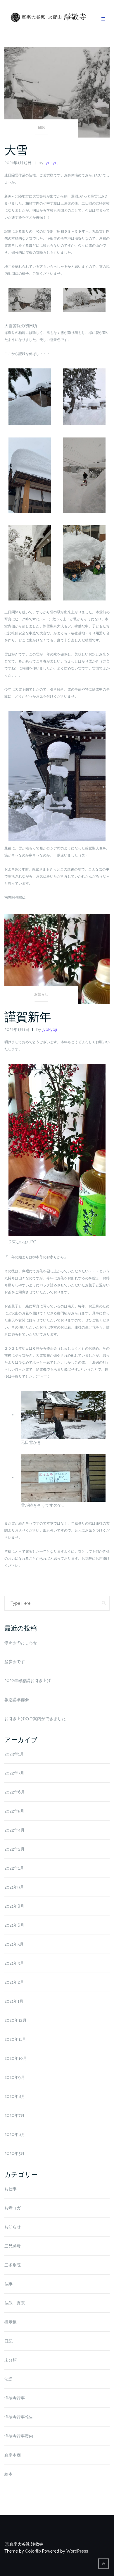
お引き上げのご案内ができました (35, 1719)
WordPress (77, 2551)
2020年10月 (16, 2058)
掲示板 (11, 2322)
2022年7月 (14, 1773)
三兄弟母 (13, 2246)
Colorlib (33, 2551)
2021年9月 (14, 1887)
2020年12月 (15, 2020)
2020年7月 (14, 2115)
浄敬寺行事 (15, 2398)
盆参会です (15, 1662)
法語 (8, 2379)
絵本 (8, 2474)
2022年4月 (14, 1830)
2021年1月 (14, 2001)
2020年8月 (15, 2096)
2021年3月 (14, 1963)
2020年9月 (15, 2077)
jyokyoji (52, 163)
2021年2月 (14, 1982)
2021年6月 (14, 1925)
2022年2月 (14, 1849)
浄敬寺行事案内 (19, 2436)
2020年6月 (15, 2134)
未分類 (11, 2360)
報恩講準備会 (17, 1700)
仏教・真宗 (15, 2303)
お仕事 (11, 2189)
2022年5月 (14, 1811)
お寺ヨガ (13, 2208)
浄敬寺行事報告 (19, 2417)
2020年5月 (14, 2153)
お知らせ (41, 994)
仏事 (8, 2284)
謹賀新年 (28, 1017)
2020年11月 (15, 2039)
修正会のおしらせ (21, 1643)
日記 (41, 128)
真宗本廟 (13, 2455)
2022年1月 (14, 1868)
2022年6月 (15, 1792)
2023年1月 (14, 1754)
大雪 (16, 150)
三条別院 (13, 2265)
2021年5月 (14, 1944)
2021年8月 (14, 1906)
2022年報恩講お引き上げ (28, 1681)
